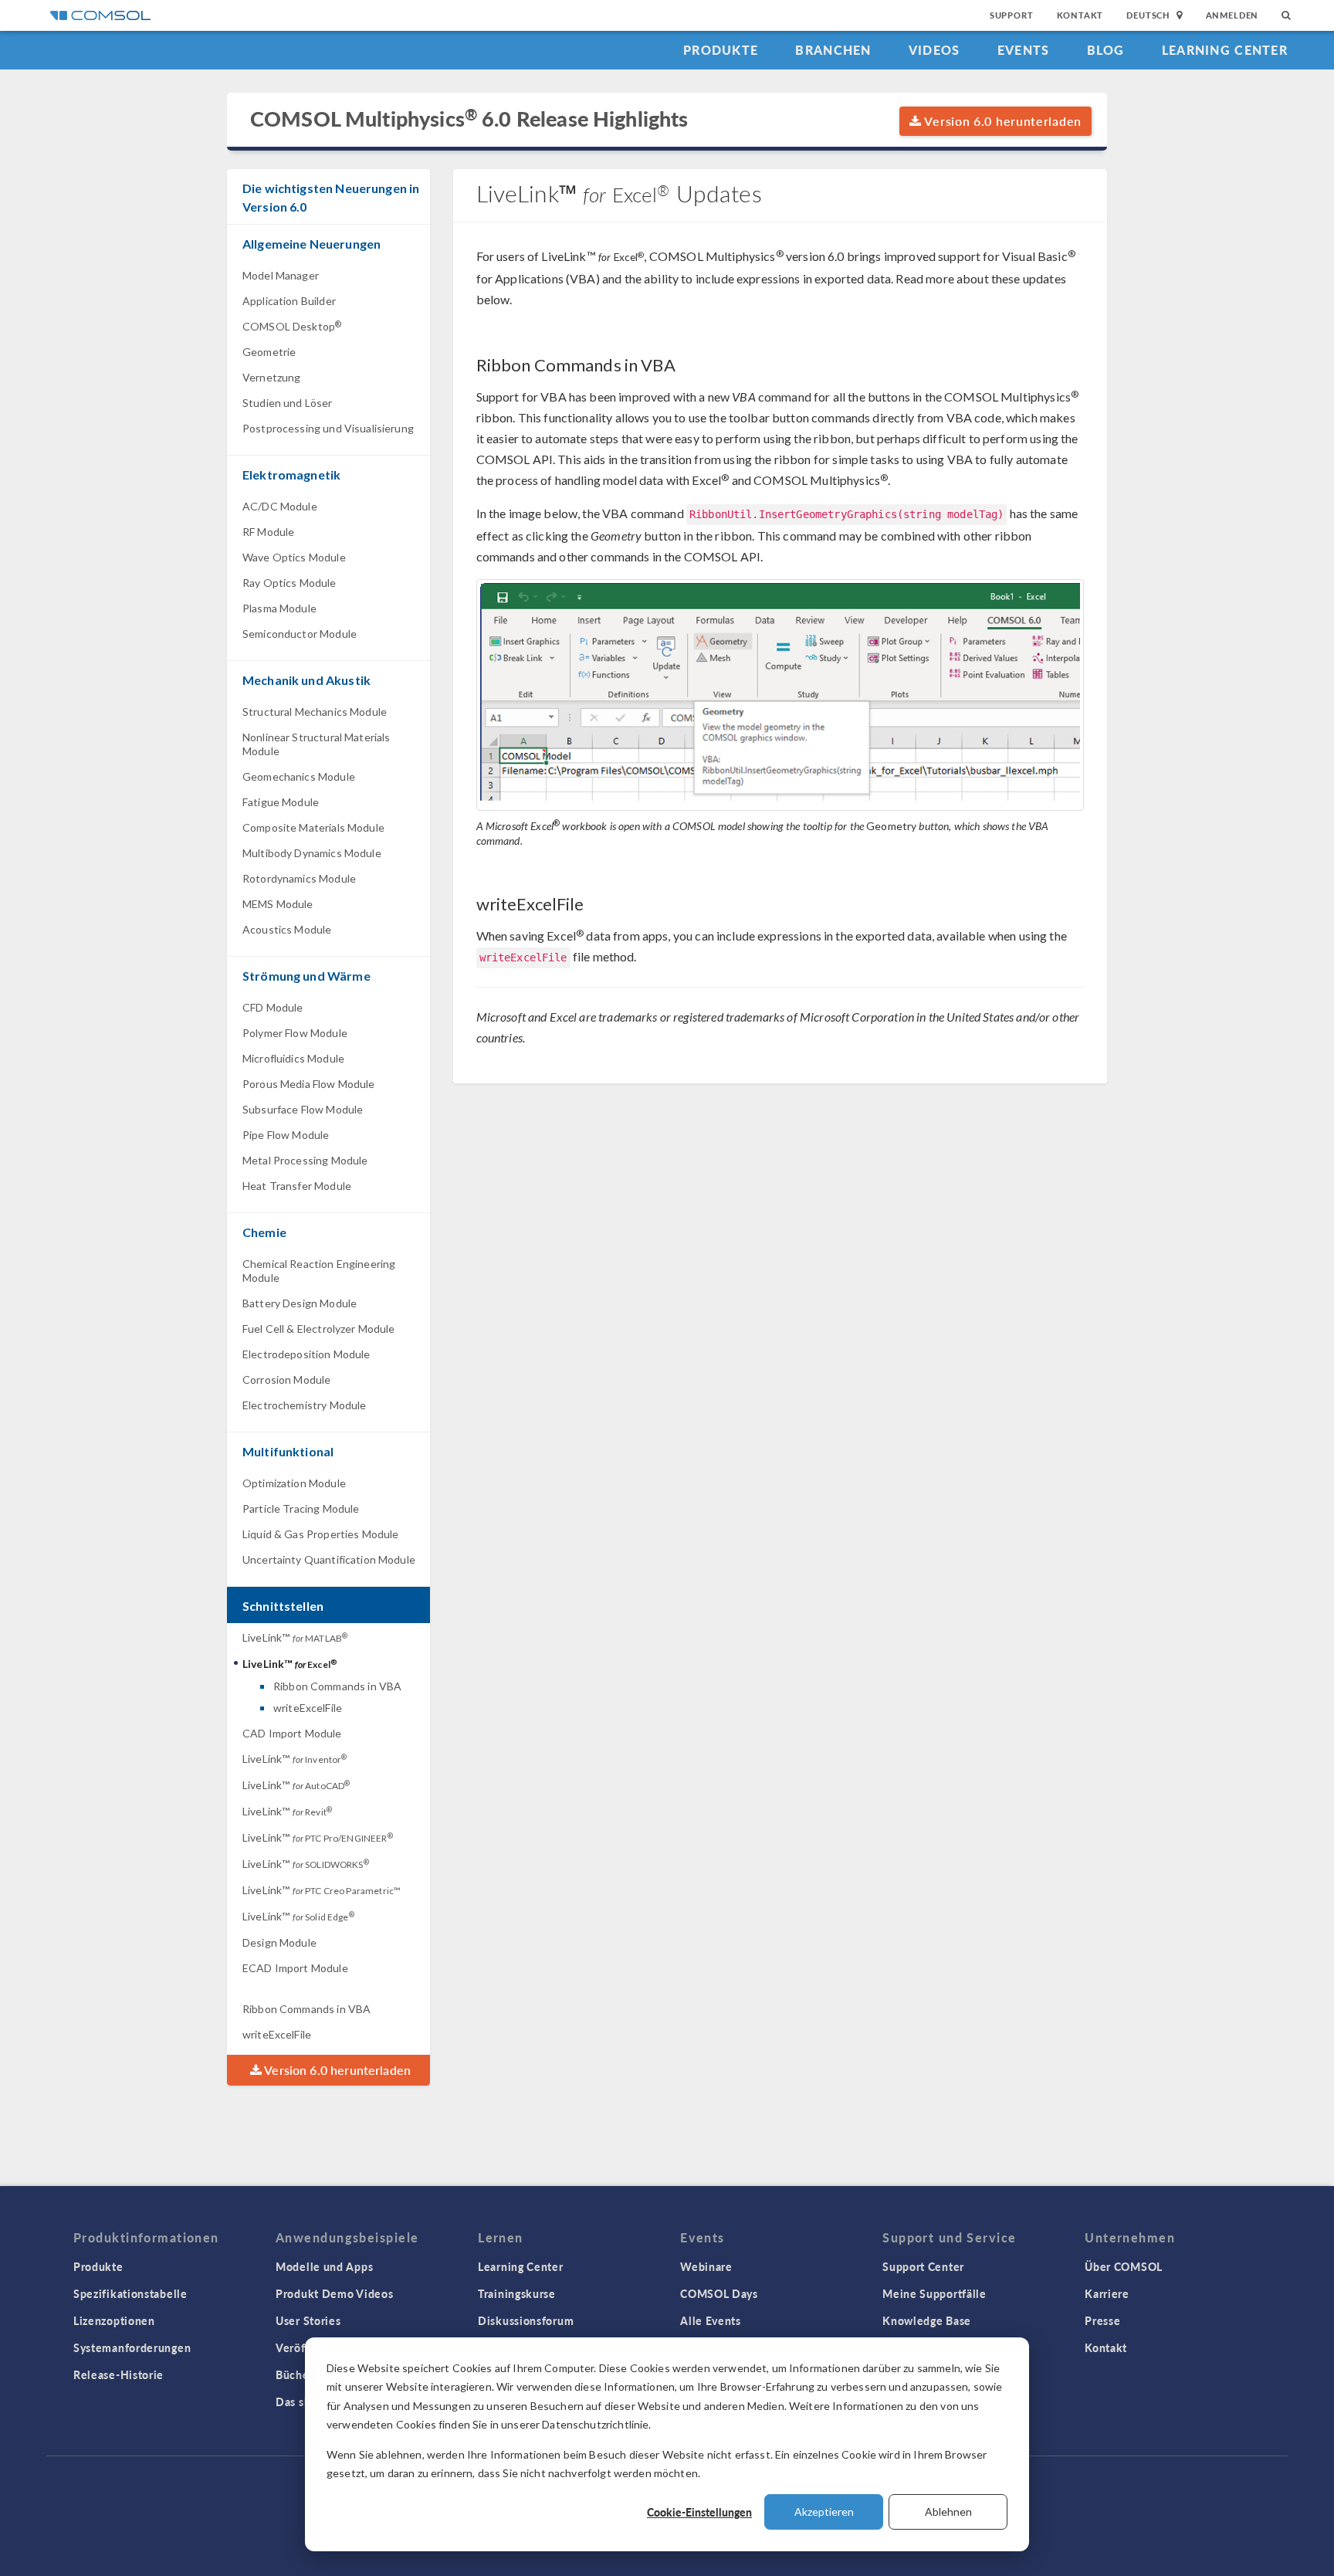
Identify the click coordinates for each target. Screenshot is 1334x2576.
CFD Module (273, 1007)
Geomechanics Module (299, 776)
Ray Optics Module (289, 583)
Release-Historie (119, 2374)
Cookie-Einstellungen (699, 2512)
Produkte (721, 50)
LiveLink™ (295, 1637)
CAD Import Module (292, 1733)
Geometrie (269, 352)
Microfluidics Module (293, 1058)
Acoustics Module (287, 929)
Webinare (706, 2266)
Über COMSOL (1124, 2266)
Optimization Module (294, 1483)
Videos (934, 50)
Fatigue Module (281, 802)
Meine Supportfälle (934, 2293)
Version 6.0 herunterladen (1002, 121)
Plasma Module (279, 608)
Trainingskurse (517, 2293)
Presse (1102, 2320)
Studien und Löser (288, 403)
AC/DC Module (280, 506)
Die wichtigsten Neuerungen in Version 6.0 (331, 197)
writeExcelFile (308, 1708)
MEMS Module (278, 904)
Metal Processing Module (305, 1160)
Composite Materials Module (313, 827)
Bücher (295, 2374)
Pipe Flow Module (286, 1135)
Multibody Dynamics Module (312, 853)
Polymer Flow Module (295, 1033)
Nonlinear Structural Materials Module (317, 744)
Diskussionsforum (526, 2320)
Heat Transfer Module (297, 1186)
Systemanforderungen (132, 2347)
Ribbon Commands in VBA (337, 1686)
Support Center (923, 2266)
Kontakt (1080, 15)
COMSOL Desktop (292, 326)
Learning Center (1225, 50)
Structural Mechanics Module (315, 712)
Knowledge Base (927, 2320)
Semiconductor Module (300, 634)
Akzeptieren (824, 2512)
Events (1024, 50)
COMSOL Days (719, 2293)
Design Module (279, 1942)
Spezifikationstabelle (130, 2293)
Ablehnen (948, 2512)
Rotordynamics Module (299, 878)
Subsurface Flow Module (303, 1109)
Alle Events (711, 2320)
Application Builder (289, 301)
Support (1012, 15)
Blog (1106, 50)
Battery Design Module (300, 1303)
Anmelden (1232, 15)
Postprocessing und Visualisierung (328, 428)
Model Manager (281, 275)
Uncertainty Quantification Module (329, 1559)
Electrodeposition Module (306, 1354)
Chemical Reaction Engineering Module (319, 1271)
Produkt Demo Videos (334, 2293)
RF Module (268, 532)
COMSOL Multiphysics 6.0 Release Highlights (469, 119)
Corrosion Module (286, 1380)
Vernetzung (272, 377)
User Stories (308, 2320)
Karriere (1107, 2293)
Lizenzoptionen (114, 2320)
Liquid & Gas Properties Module (321, 1534)
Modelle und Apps (324, 2266)
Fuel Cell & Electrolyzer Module (319, 1329)
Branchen (833, 50)
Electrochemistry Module (304, 1405)
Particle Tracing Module (301, 1508)
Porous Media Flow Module (309, 1084)
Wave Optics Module (294, 557)
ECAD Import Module (295, 1968)
